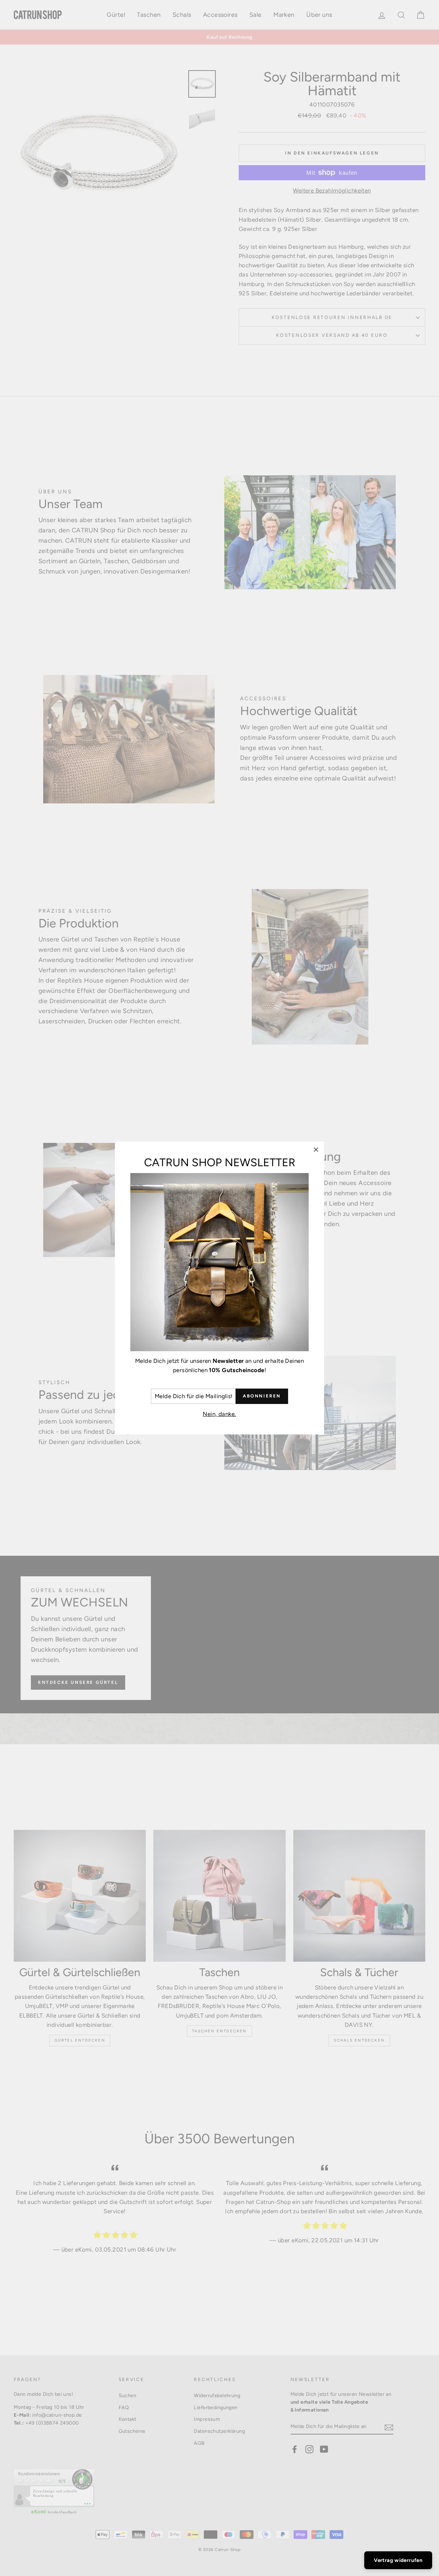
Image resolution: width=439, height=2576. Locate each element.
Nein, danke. (219, 1414)
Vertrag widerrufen (398, 2560)
